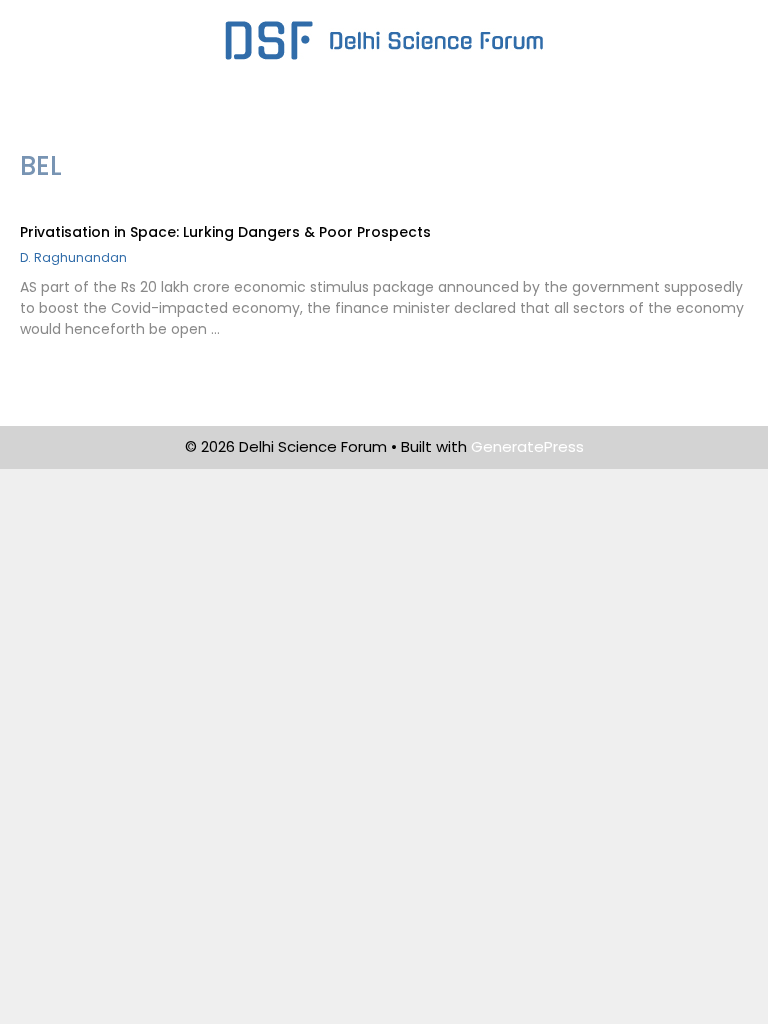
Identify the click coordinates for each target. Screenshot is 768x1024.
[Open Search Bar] (700, 113)
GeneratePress (527, 446)
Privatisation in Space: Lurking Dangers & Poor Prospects (225, 232)
